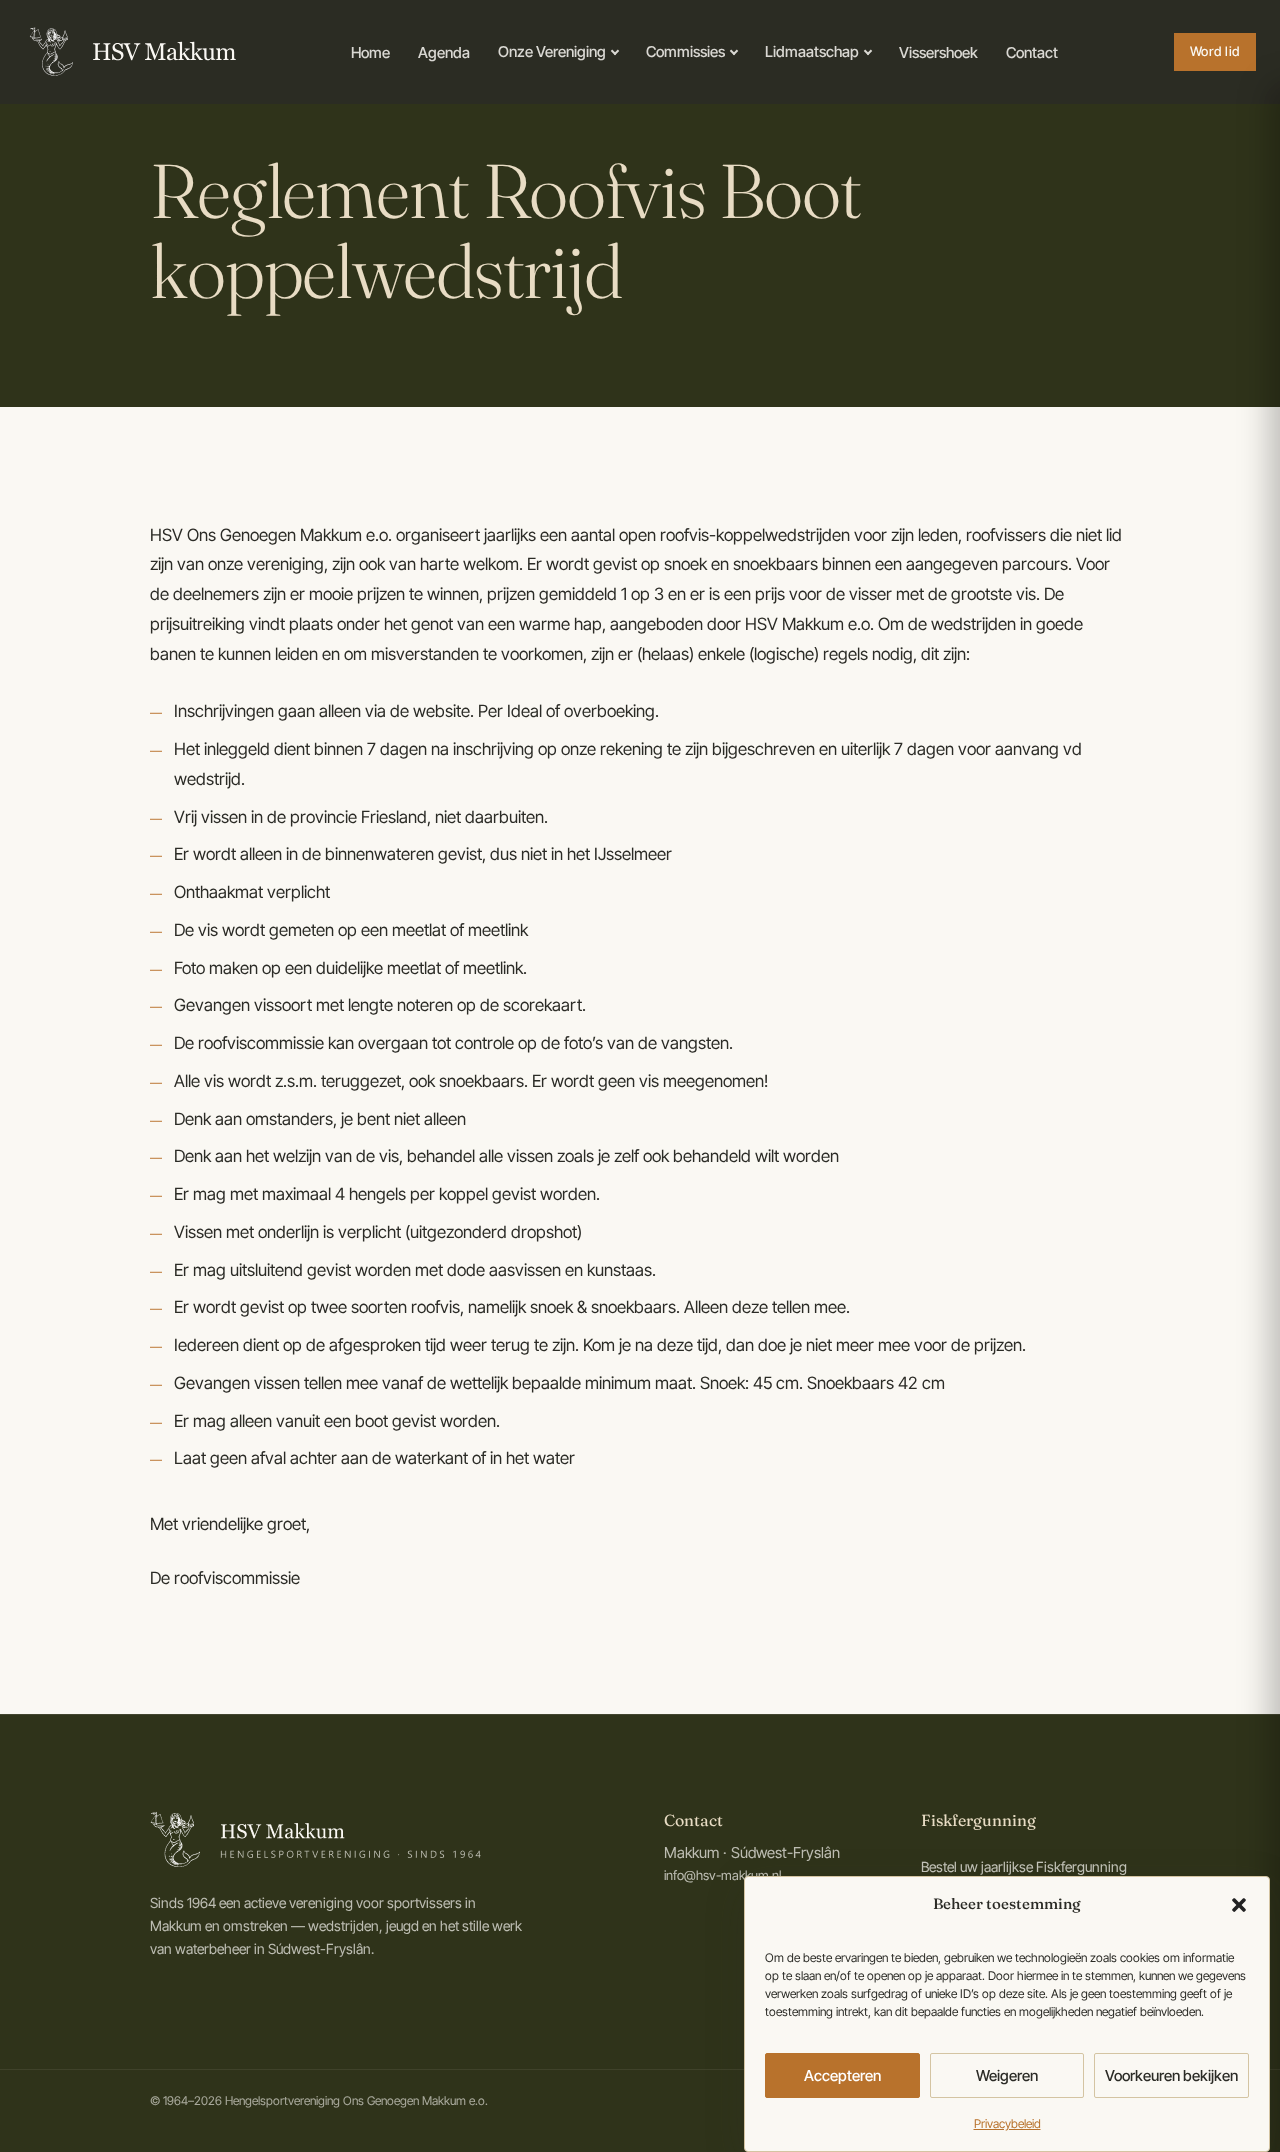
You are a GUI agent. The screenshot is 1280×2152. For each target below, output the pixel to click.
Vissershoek (938, 52)
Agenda (444, 52)
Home (370, 52)
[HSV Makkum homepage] (130, 52)
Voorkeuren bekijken (1171, 2074)
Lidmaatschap (812, 51)
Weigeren (1007, 2074)
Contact (1032, 52)
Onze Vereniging (552, 51)
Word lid (1215, 51)
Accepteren (842, 2074)
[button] (1239, 1905)
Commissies (685, 51)
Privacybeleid (1007, 2123)
